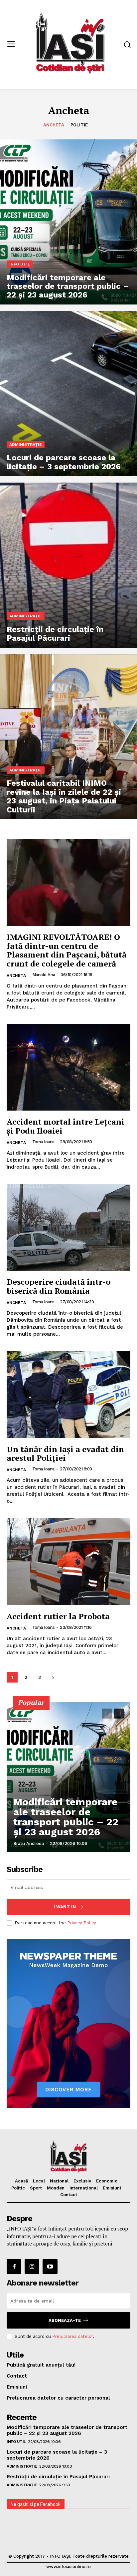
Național (59, 2181)
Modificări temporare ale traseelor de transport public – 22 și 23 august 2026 (66, 1817)
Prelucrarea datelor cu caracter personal (58, 2398)
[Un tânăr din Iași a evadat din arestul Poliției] (68, 1394)
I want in (65, 1907)
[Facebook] (14, 2267)
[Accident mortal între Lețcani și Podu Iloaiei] (68, 1067)
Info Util (20, 264)
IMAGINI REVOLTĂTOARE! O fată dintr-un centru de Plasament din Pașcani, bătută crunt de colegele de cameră (67, 950)
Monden (56, 2188)
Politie (79, 125)
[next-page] (53, 1677)
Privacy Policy (81, 1923)
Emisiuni (112, 2188)
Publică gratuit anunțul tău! (41, 2365)
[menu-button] (11, 45)
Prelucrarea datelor (72, 2336)
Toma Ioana (43, 1142)
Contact (69, 2195)
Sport (36, 2188)
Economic (107, 2181)
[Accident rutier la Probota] (68, 1561)
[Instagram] (32, 2267)
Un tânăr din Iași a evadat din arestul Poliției (65, 1453)
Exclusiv (82, 2181)
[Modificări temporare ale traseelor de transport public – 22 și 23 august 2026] (68, 222)
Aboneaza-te (65, 2320)
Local (39, 2181)
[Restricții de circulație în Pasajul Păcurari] (68, 565)
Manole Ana (44, 975)
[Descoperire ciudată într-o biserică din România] (68, 1227)
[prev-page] (107, 1714)
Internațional (84, 2188)
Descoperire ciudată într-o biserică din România (59, 1286)
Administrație (26, 445)
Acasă (21, 2181)
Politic (18, 2188)
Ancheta (54, 125)
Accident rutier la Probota (58, 1616)
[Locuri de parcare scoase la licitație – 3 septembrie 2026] (68, 394)
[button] (127, 45)
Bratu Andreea (29, 1843)
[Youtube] (50, 2267)
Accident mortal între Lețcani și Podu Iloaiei (66, 1126)
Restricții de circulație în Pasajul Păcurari (58, 2477)
